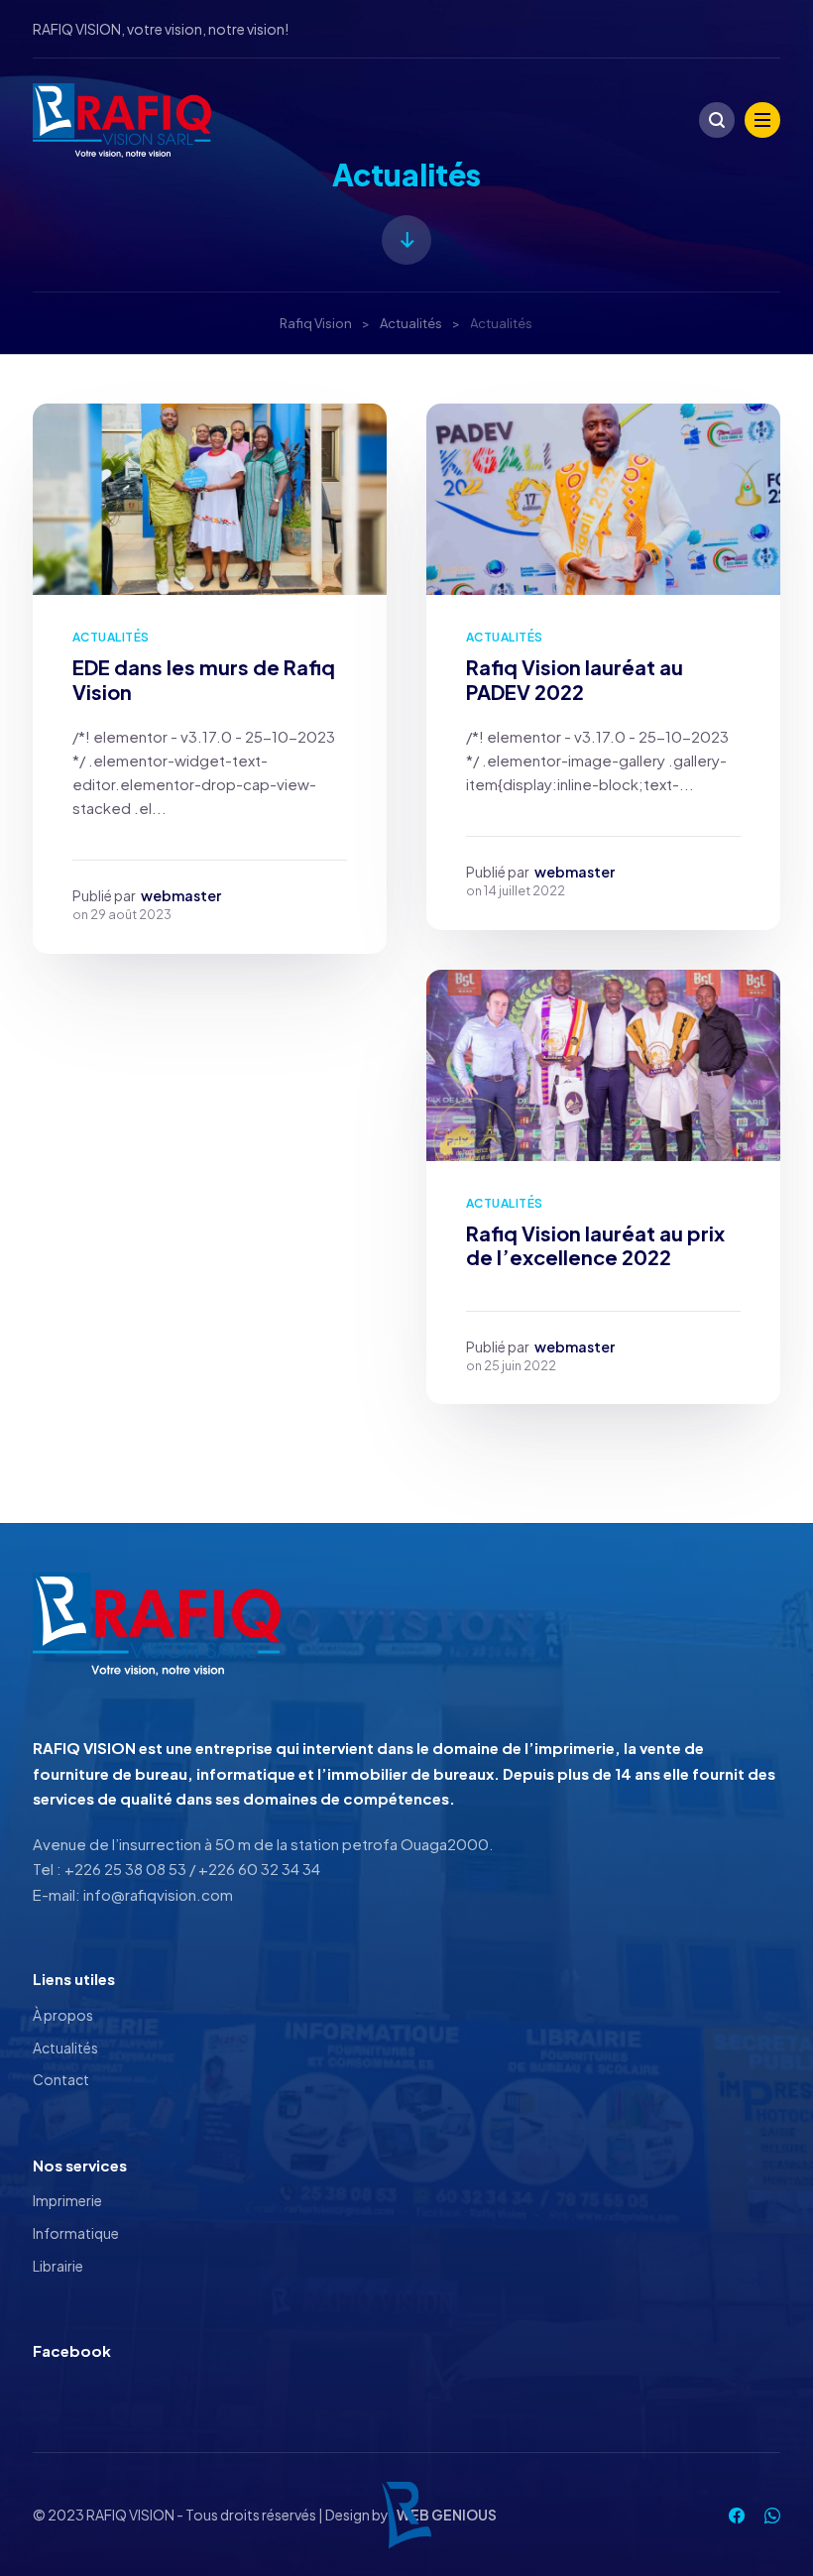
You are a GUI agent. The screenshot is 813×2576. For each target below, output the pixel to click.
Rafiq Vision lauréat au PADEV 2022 (575, 679)
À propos (63, 2015)
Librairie (58, 2266)
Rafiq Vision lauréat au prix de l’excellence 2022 (595, 1245)
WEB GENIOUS (447, 2515)
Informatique (76, 2233)
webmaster (181, 895)
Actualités (111, 637)
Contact (61, 2079)
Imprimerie (67, 2200)
